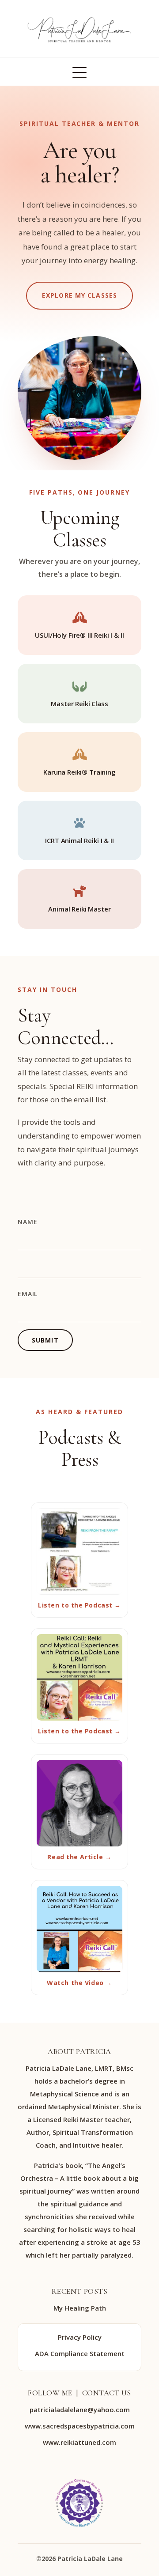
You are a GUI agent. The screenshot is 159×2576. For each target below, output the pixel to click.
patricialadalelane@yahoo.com (80, 2410)
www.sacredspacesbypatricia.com (80, 2426)
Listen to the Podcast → (79, 1605)
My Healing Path (80, 2308)
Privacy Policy (80, 2337)
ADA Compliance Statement (80, 2353)
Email (28, 1294)
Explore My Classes (79, 295)
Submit (45, 1340)
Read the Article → (79, 1857)
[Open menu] (79, 72)
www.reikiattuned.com (79, 2442)
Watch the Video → (79, 1983)
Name (27, 1222)
